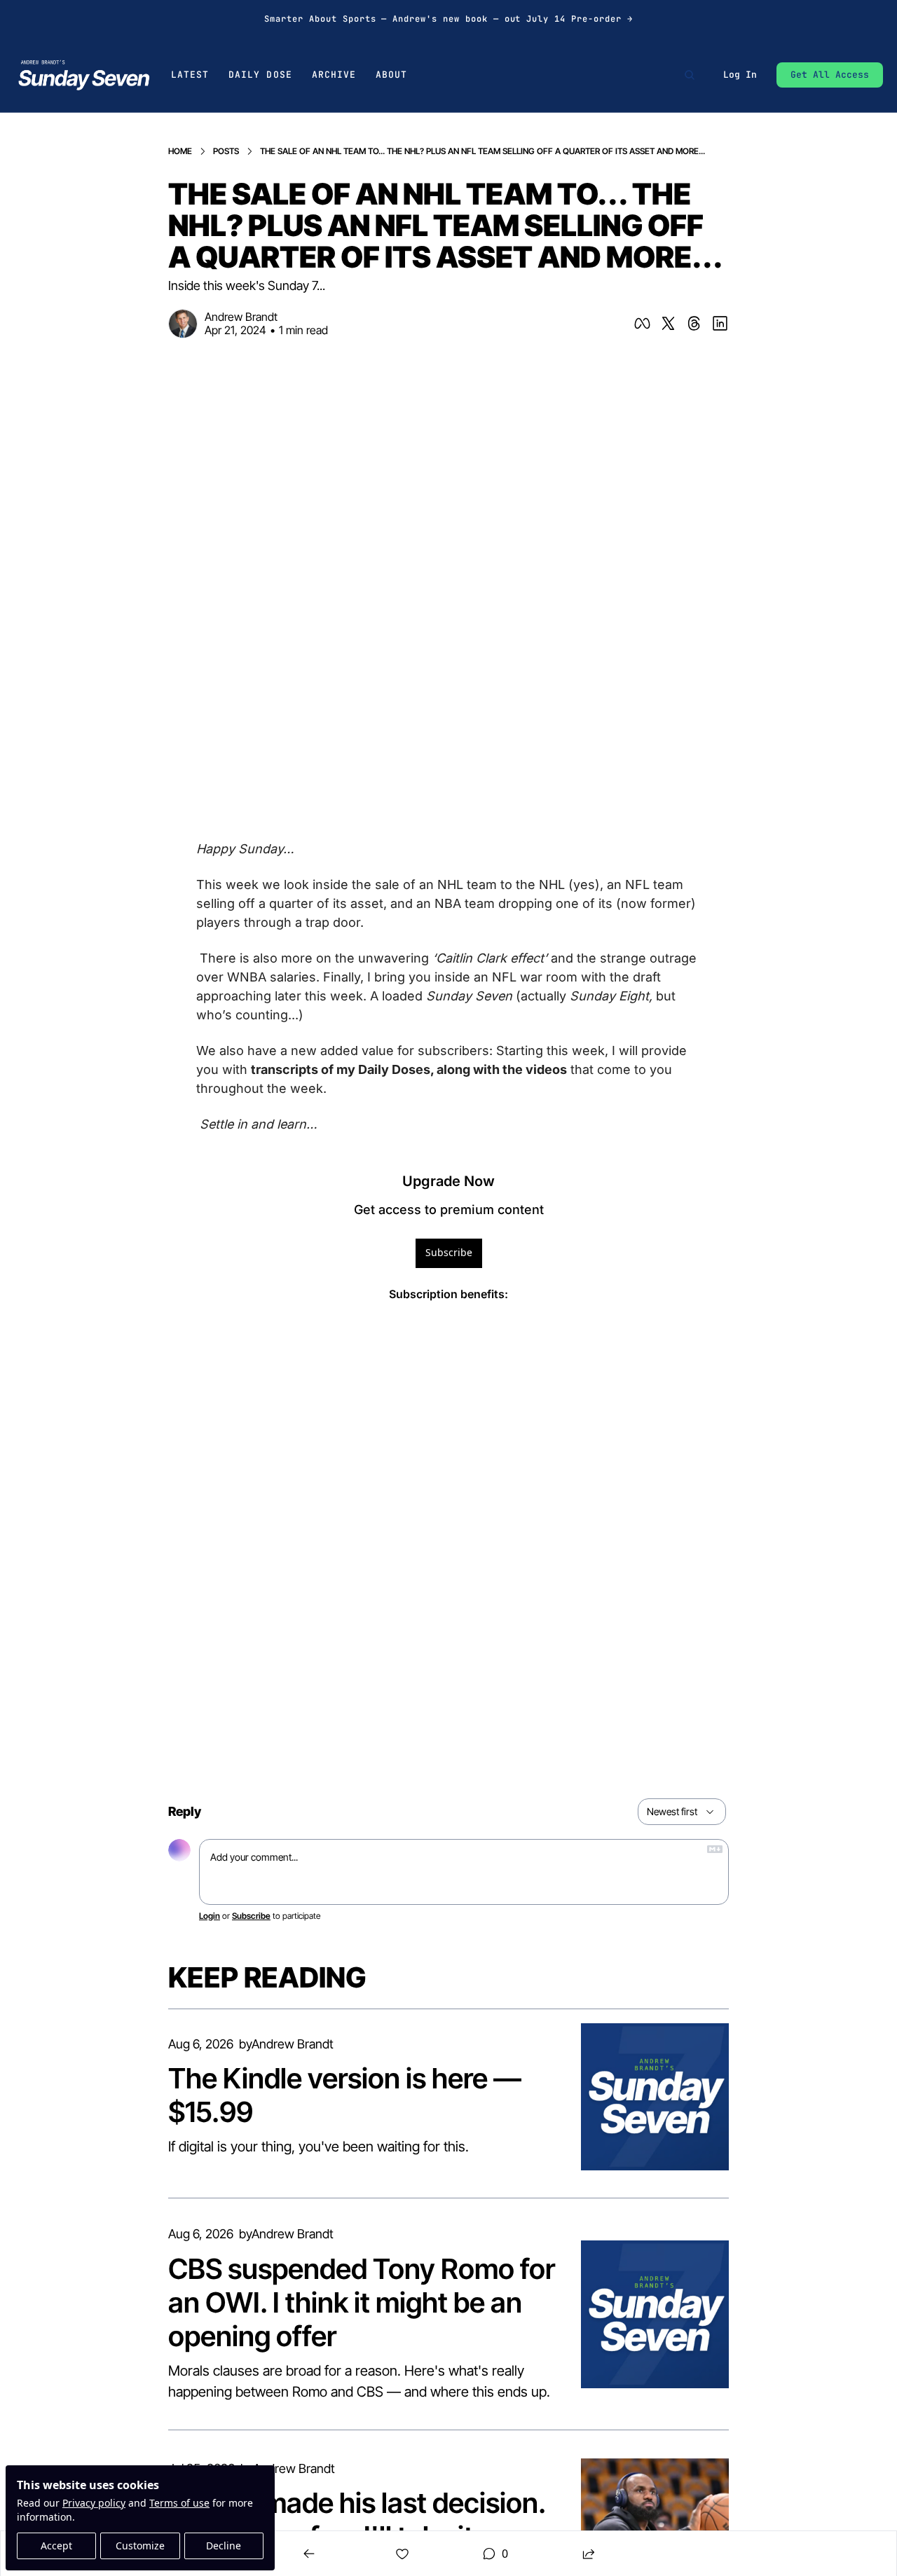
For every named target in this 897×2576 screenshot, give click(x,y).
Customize (140, 2546)
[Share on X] (668, 323)
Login (210, 1916)
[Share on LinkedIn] (720, 323)
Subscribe (449, 1252)
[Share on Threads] (694, 323)
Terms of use (179, 2503)
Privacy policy (94, 2503)
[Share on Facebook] (642, 323)
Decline (224, 2546)
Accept (56, 2546)
